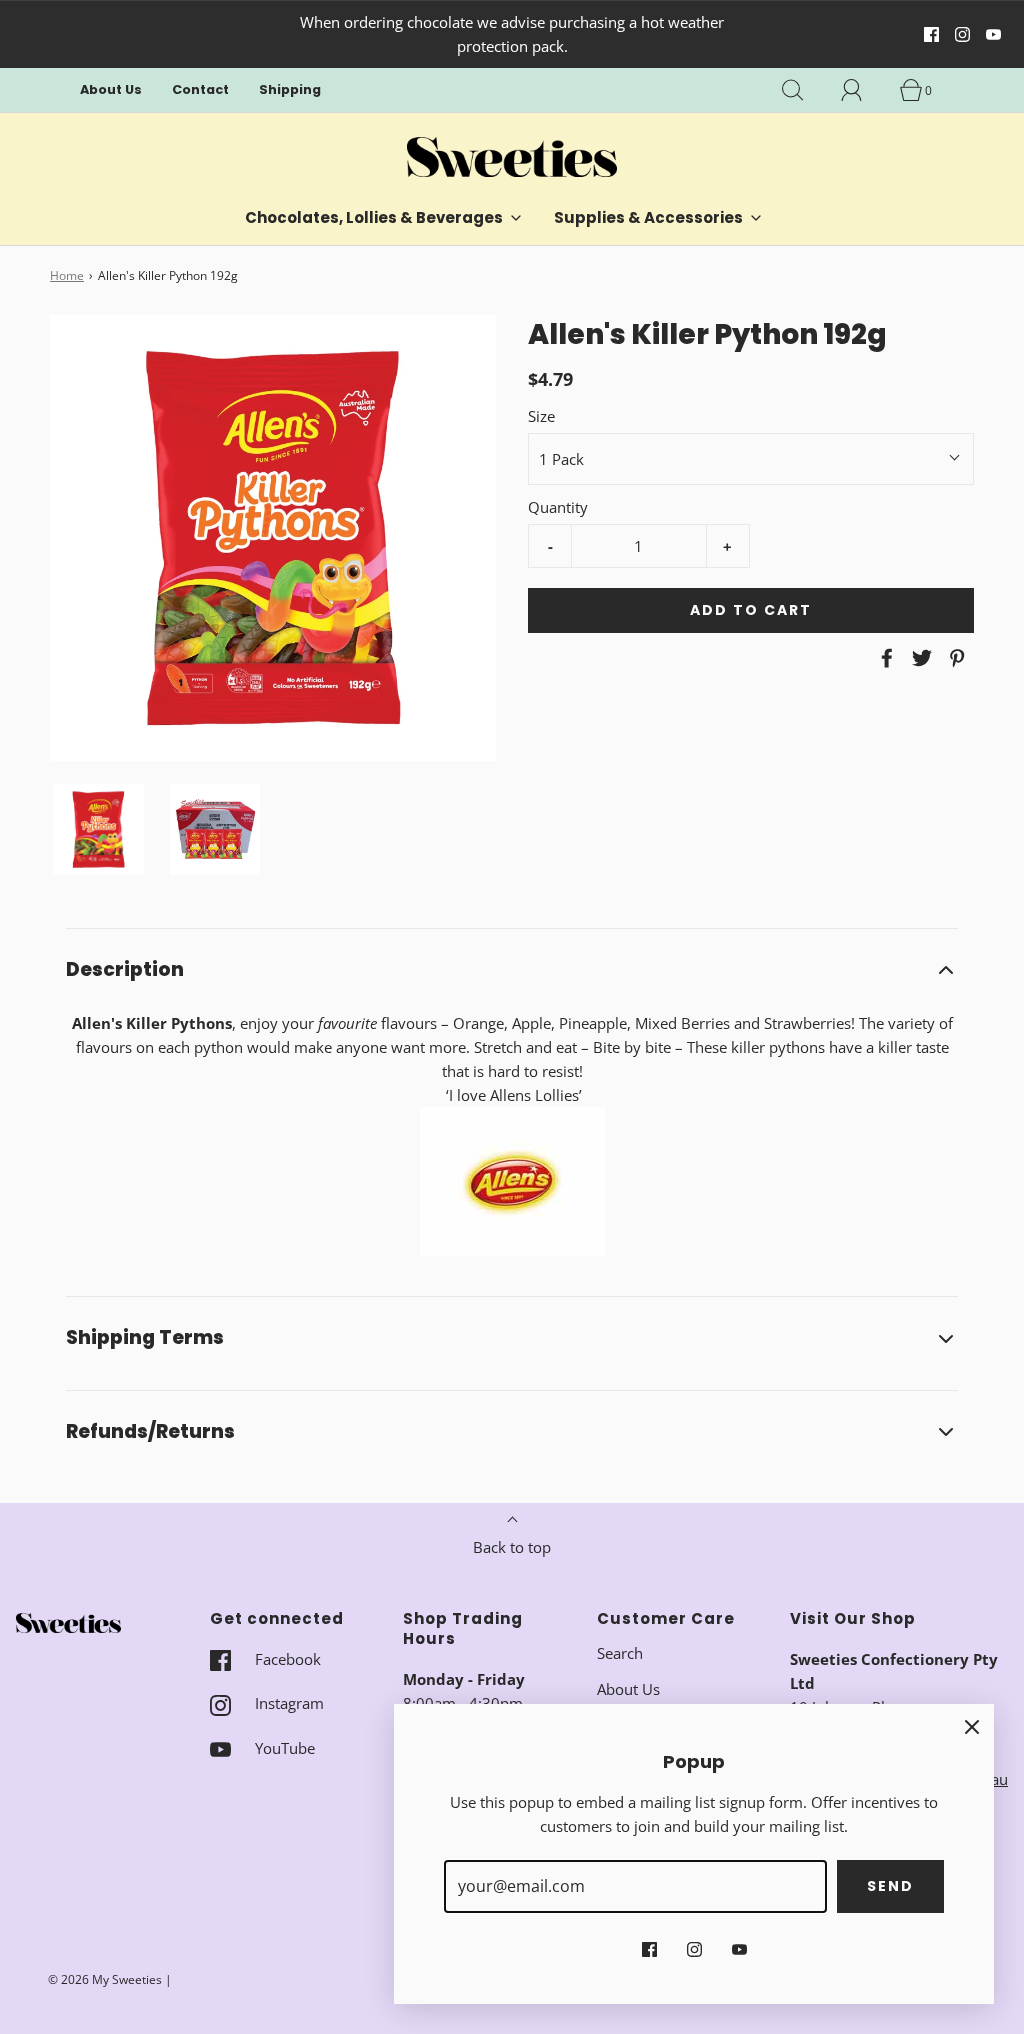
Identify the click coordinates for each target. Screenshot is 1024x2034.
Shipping (290, 89)
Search (620, 1653)
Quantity (558, 507)
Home (67, 275)
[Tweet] (919, 658)
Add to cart (751, 610)
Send (890, 1886)
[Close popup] (972, 1726)
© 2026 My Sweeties (105, 1979)
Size (541, 416)
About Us (111, 89)
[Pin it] (954, 658)
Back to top (512, 1547)
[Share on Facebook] (884, 658)
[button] (98, 829)
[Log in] (863, 90)
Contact (200, 89)
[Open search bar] (804, 90)
